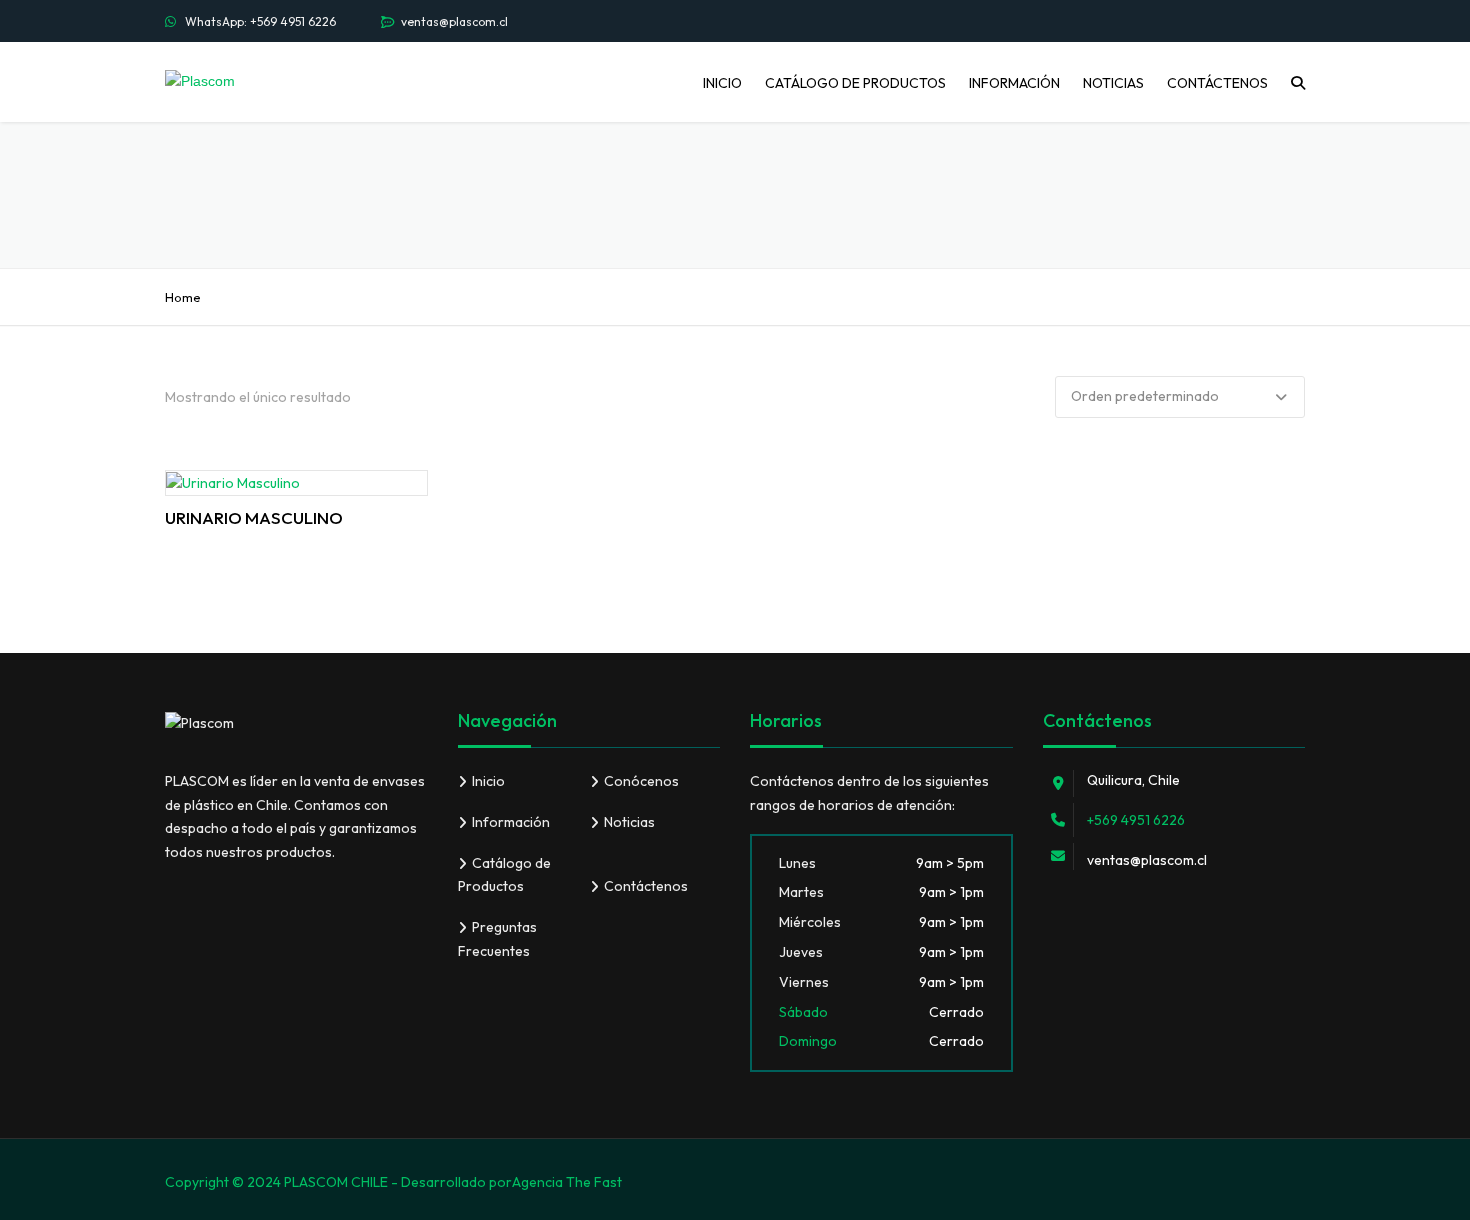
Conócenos (641, 781)
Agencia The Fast (567, 1182)
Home (183, 297)
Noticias (1113, 83)
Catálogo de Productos (855, 83)
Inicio (722, 83)
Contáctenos (1217, 83)
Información (1014, 83)
